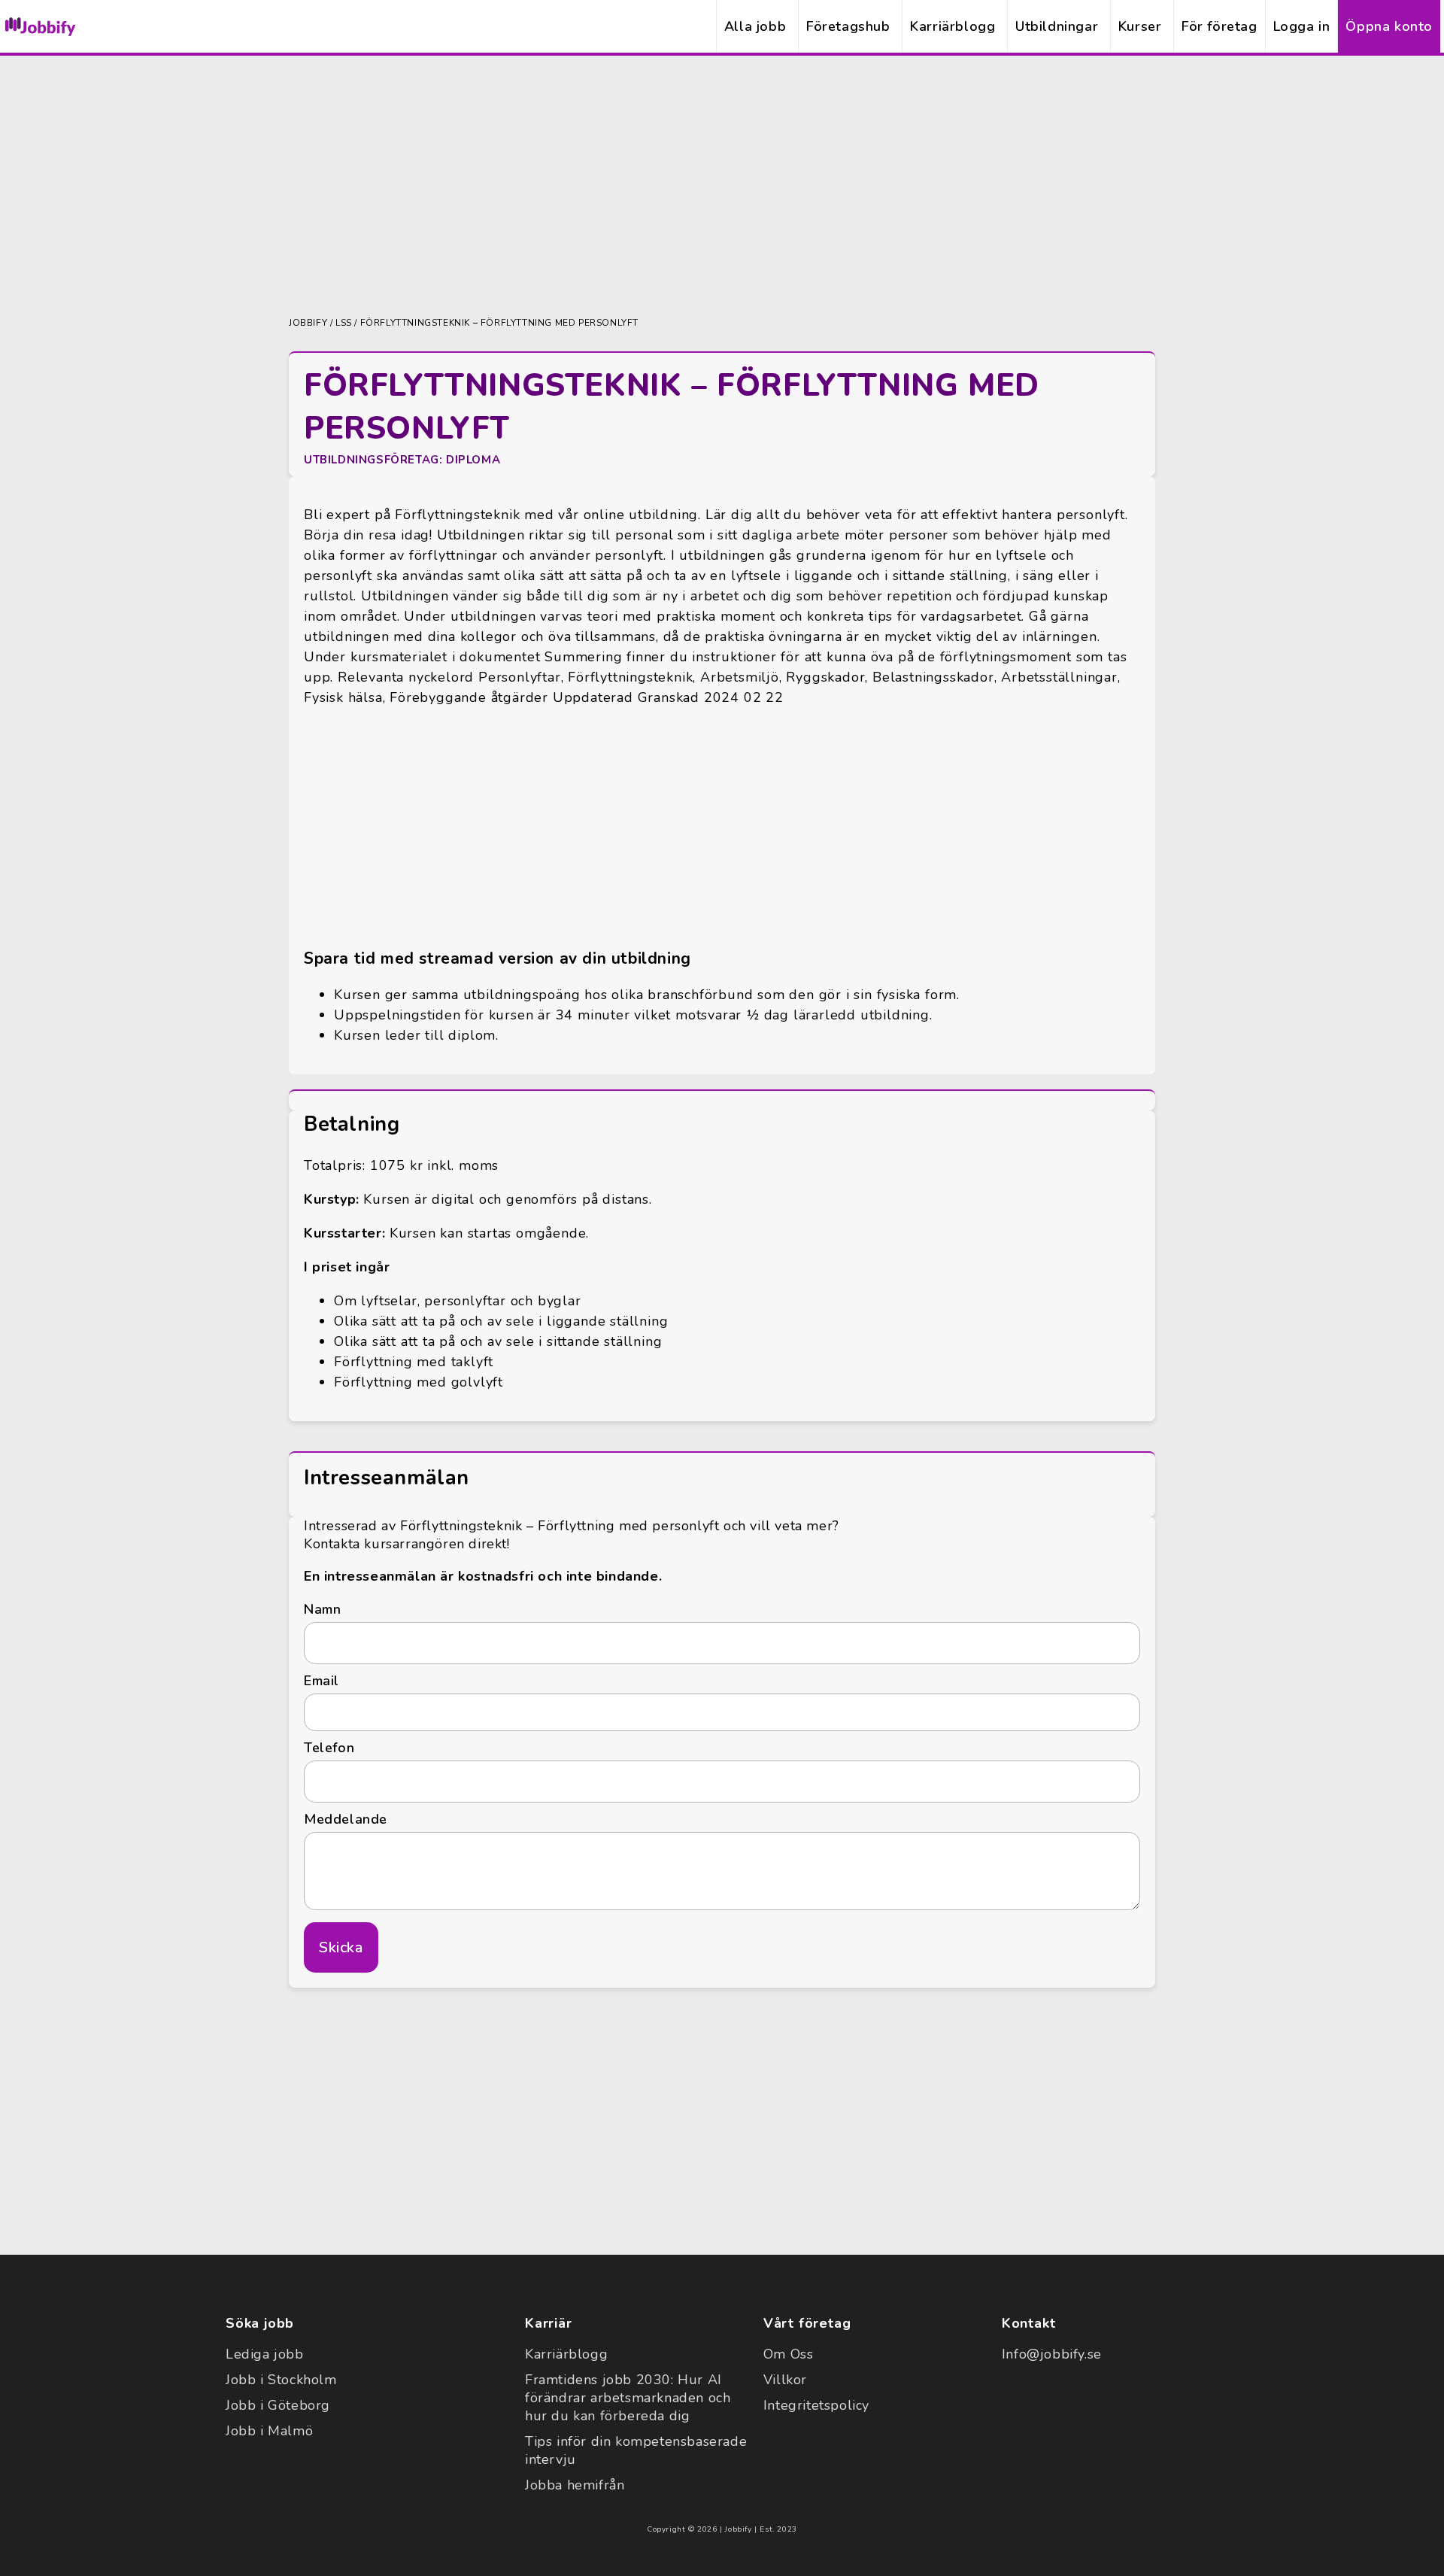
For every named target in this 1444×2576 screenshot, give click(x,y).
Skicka (341, 1947)
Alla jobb (755, 26)
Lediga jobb (265, 2354)
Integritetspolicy (816, 2405)
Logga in (1302, 26)
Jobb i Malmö (269, 2431)
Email (322, 1681)
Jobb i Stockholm (281, 2380)
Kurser (1140, 26)
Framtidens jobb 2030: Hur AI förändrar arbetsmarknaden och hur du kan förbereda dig (628, 2398)
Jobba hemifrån (575, 2485)
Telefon (329, 1748)
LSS (344, 323)
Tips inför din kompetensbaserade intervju (636, 2450)
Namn (322, 1609)
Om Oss (789, 2354)
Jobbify (308, 323)
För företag (1220, 26)
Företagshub (848, 26)
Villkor (785, 2380)
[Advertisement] (722, 184)
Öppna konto (1389, 26)
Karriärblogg (953, 26)
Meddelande (346, 1819)
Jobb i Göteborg (278, 2405)
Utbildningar (1057, 26)
